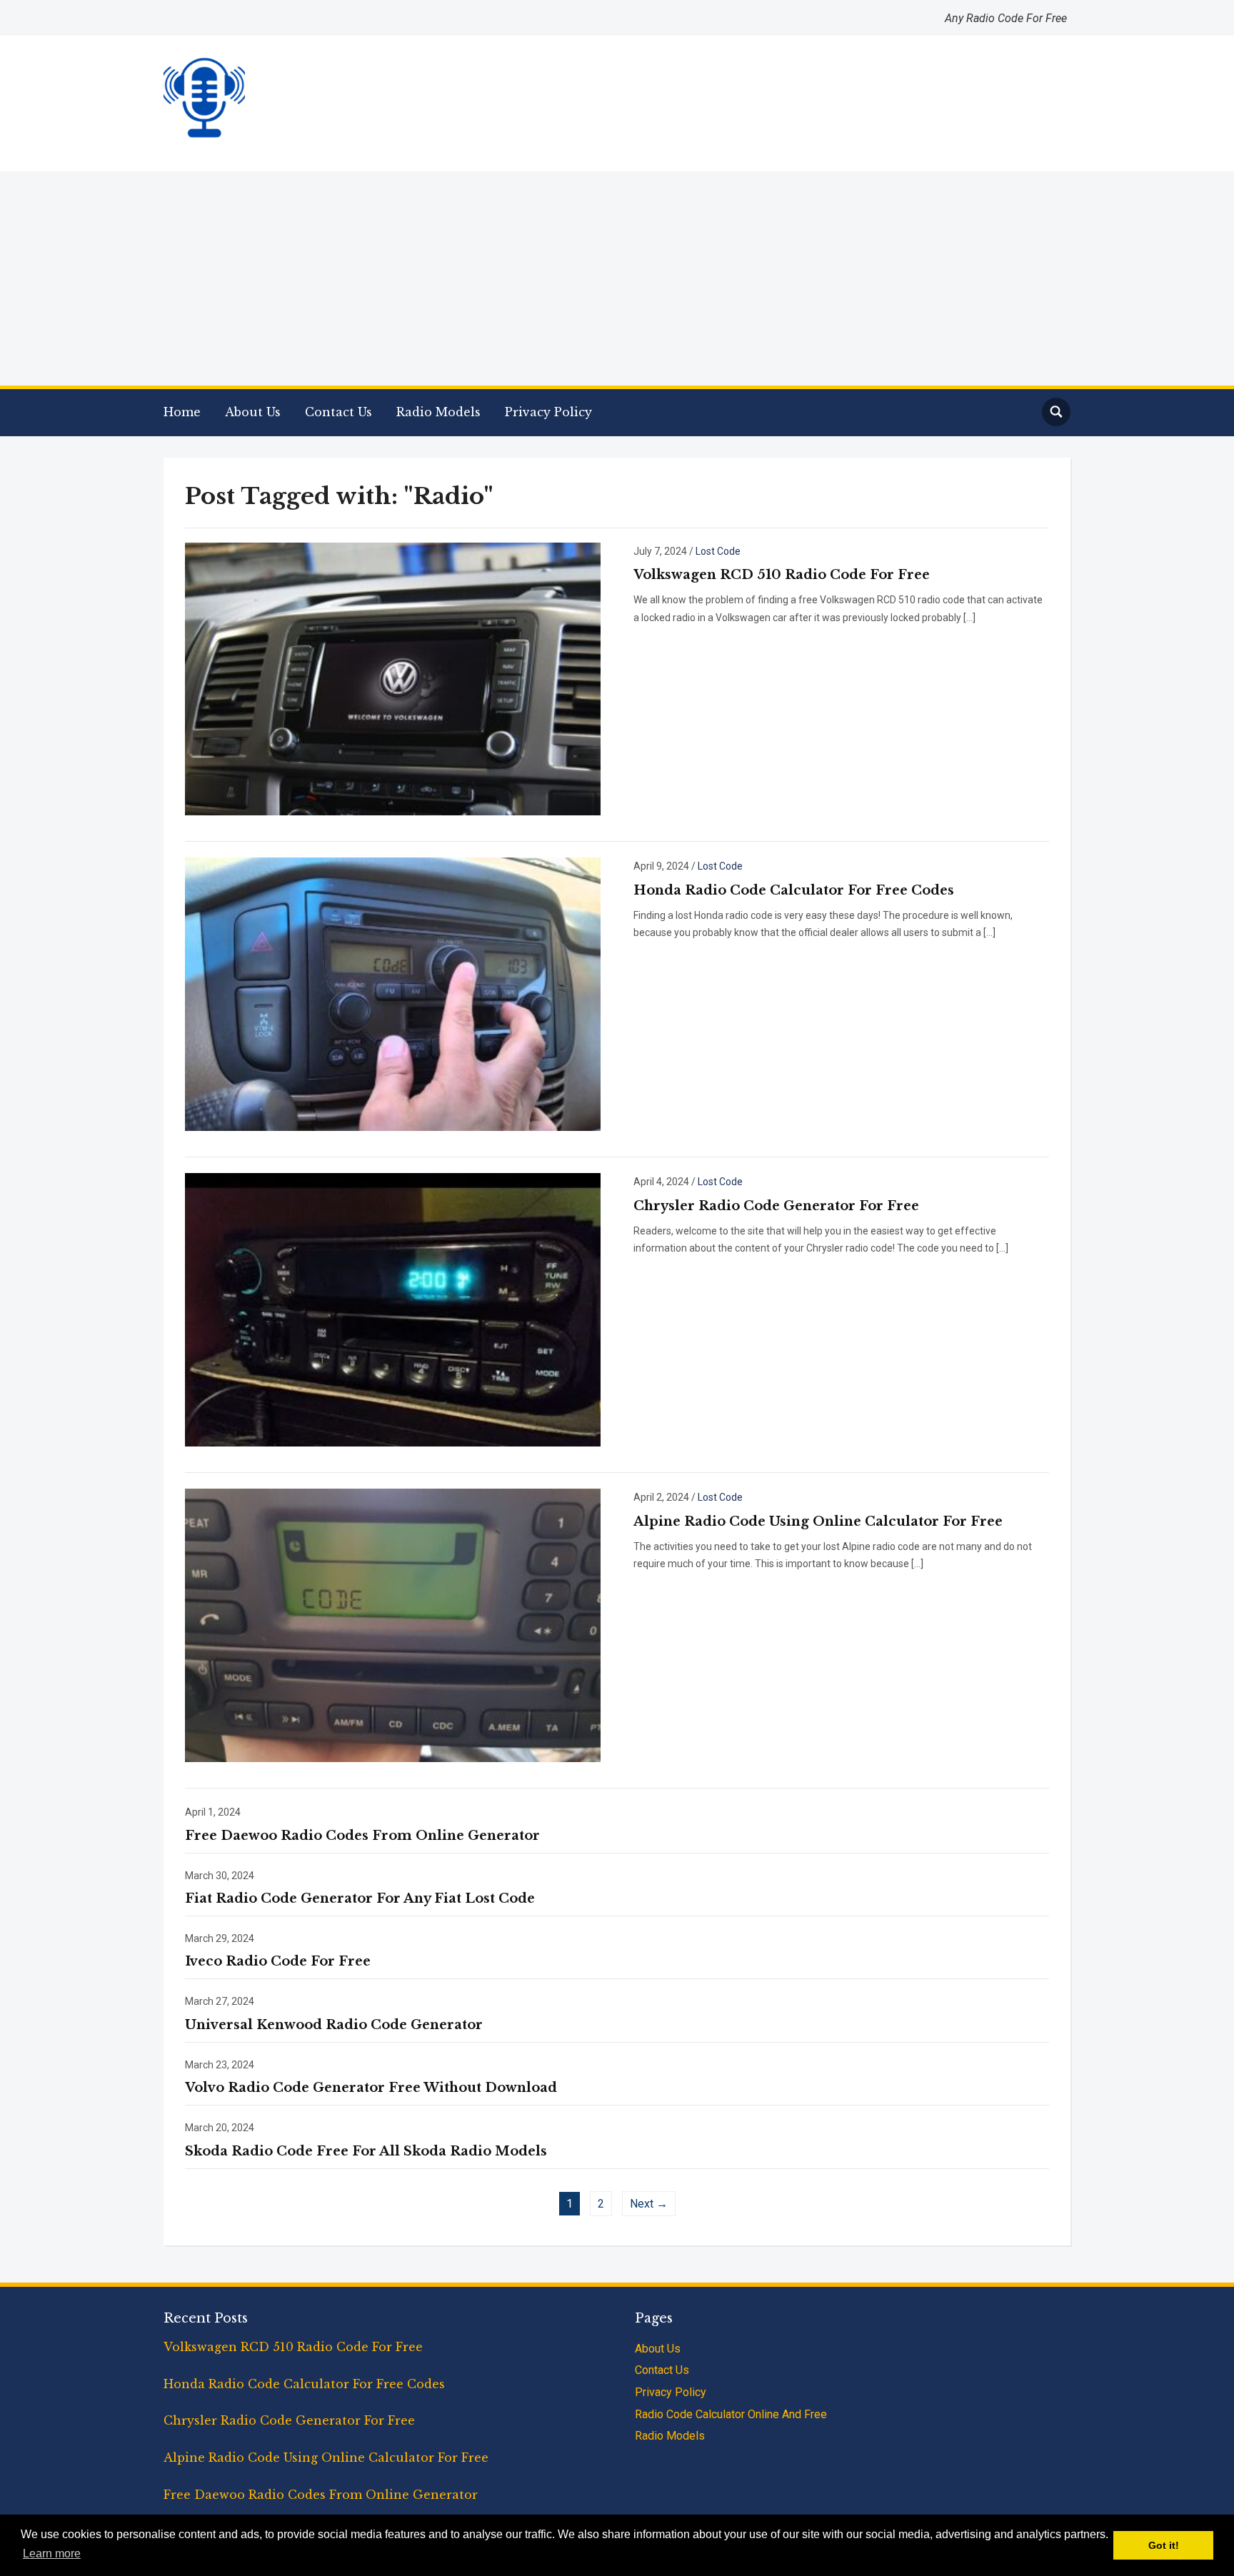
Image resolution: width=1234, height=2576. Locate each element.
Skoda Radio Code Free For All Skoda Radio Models (366, 2151)
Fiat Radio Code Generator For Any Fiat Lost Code (360, 1898)
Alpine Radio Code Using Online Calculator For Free (818, 1521)
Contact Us (338, 412)
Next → (649, 2204)
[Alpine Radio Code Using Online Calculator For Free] (393, 1624)
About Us (253, 412)
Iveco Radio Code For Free (278, 1961)
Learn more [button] (52, 2554)
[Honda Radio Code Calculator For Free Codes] (393, 993)
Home (182, 412)
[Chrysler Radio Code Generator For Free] (393, 1309)
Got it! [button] (1164, 2545)
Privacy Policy (548, 412)
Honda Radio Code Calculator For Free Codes (794, 890)
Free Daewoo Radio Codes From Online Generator (362, 1836)
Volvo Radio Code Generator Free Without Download (371, 2088)
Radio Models (438, 412)
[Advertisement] (617, 278)
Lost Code (718, 551)
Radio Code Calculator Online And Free (731, 2414)
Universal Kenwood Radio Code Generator (334, 2025)
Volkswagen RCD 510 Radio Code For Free (782, 575)
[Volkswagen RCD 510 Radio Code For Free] (393, 678)
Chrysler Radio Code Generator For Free (776, 1206)
